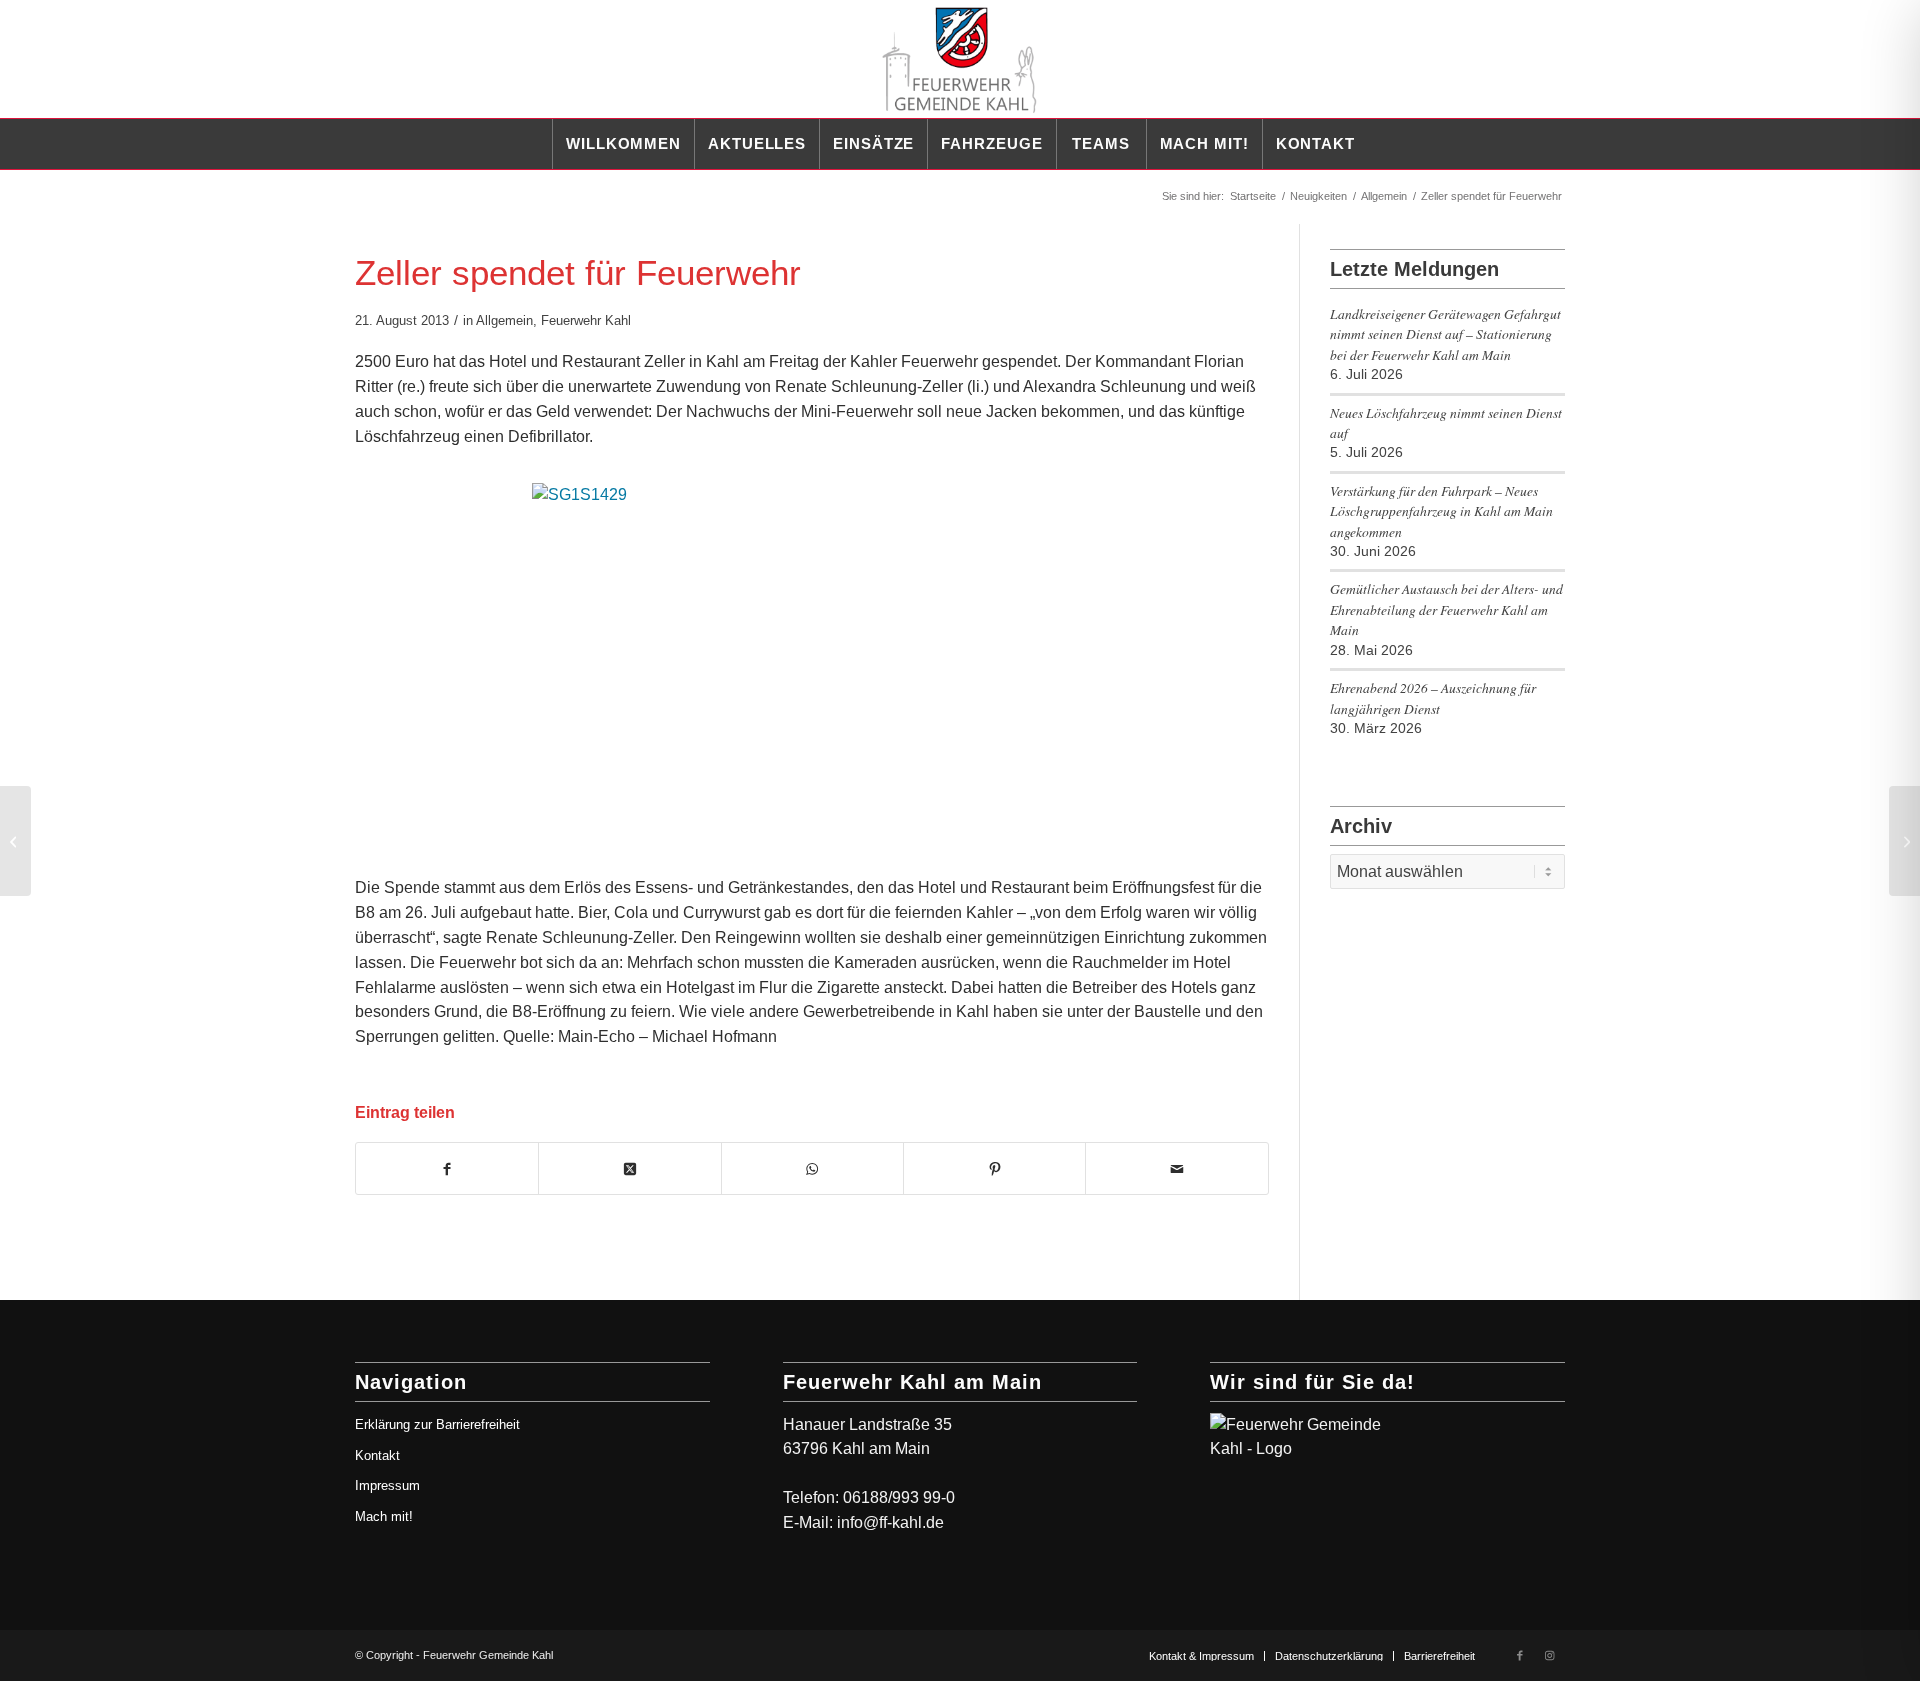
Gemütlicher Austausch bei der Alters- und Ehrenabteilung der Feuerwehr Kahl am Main (1446, 609)
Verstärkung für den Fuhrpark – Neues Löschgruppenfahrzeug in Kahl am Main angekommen (1441, 511)
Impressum (387, 1485)
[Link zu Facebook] (1520, 1655)
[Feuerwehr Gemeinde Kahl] (960, 59)
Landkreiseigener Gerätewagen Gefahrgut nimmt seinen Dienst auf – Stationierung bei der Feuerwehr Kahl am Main (1445, 334)
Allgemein (504, 320)
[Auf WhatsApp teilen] (812, 1169)
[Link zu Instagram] (1550, 1655)
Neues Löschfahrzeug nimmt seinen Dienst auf (1446, 422)
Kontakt (377, 1455)
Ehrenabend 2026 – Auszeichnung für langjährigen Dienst (1433, 697)
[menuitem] (623, 144)
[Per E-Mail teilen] (1176, 1169)
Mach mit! (384, 1516)
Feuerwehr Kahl (586, 320)
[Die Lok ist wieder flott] (15, 841)
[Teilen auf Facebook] (447, 1169)
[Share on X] (629, 1169)
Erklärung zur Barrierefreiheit (437, 1424)
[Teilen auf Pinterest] (994, 1169)
